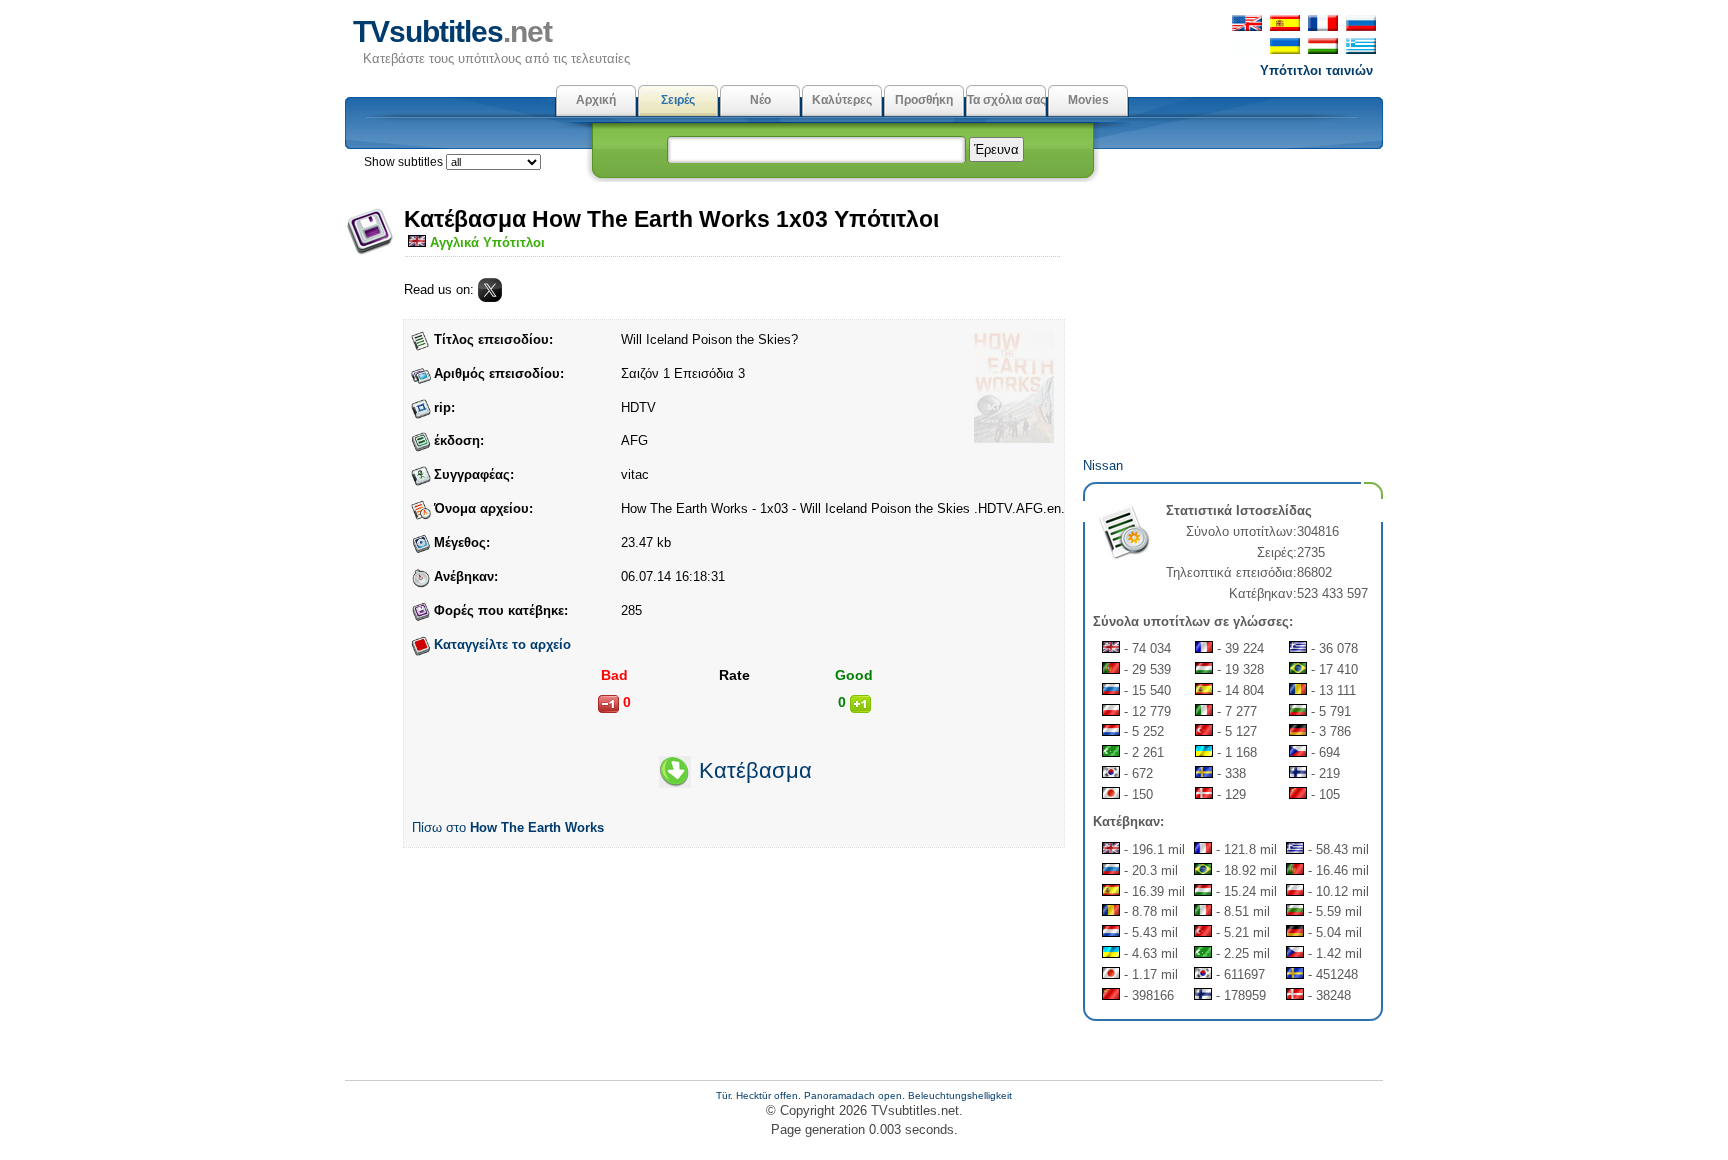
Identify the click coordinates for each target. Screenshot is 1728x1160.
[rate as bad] (608, 704)
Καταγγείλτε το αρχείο (502, 644)
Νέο (760, 100)
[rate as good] (860, 704)
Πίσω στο (508, 827)
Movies (1088, 100)
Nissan (1103, 465)
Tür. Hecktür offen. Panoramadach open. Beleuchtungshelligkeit (864, 1095)
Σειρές (678, 100)
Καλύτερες (842, 100)
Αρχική (596, 100)
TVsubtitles (452, 31)
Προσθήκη (924, 100)
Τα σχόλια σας (1006, 100)
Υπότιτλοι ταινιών (1316, 70)
